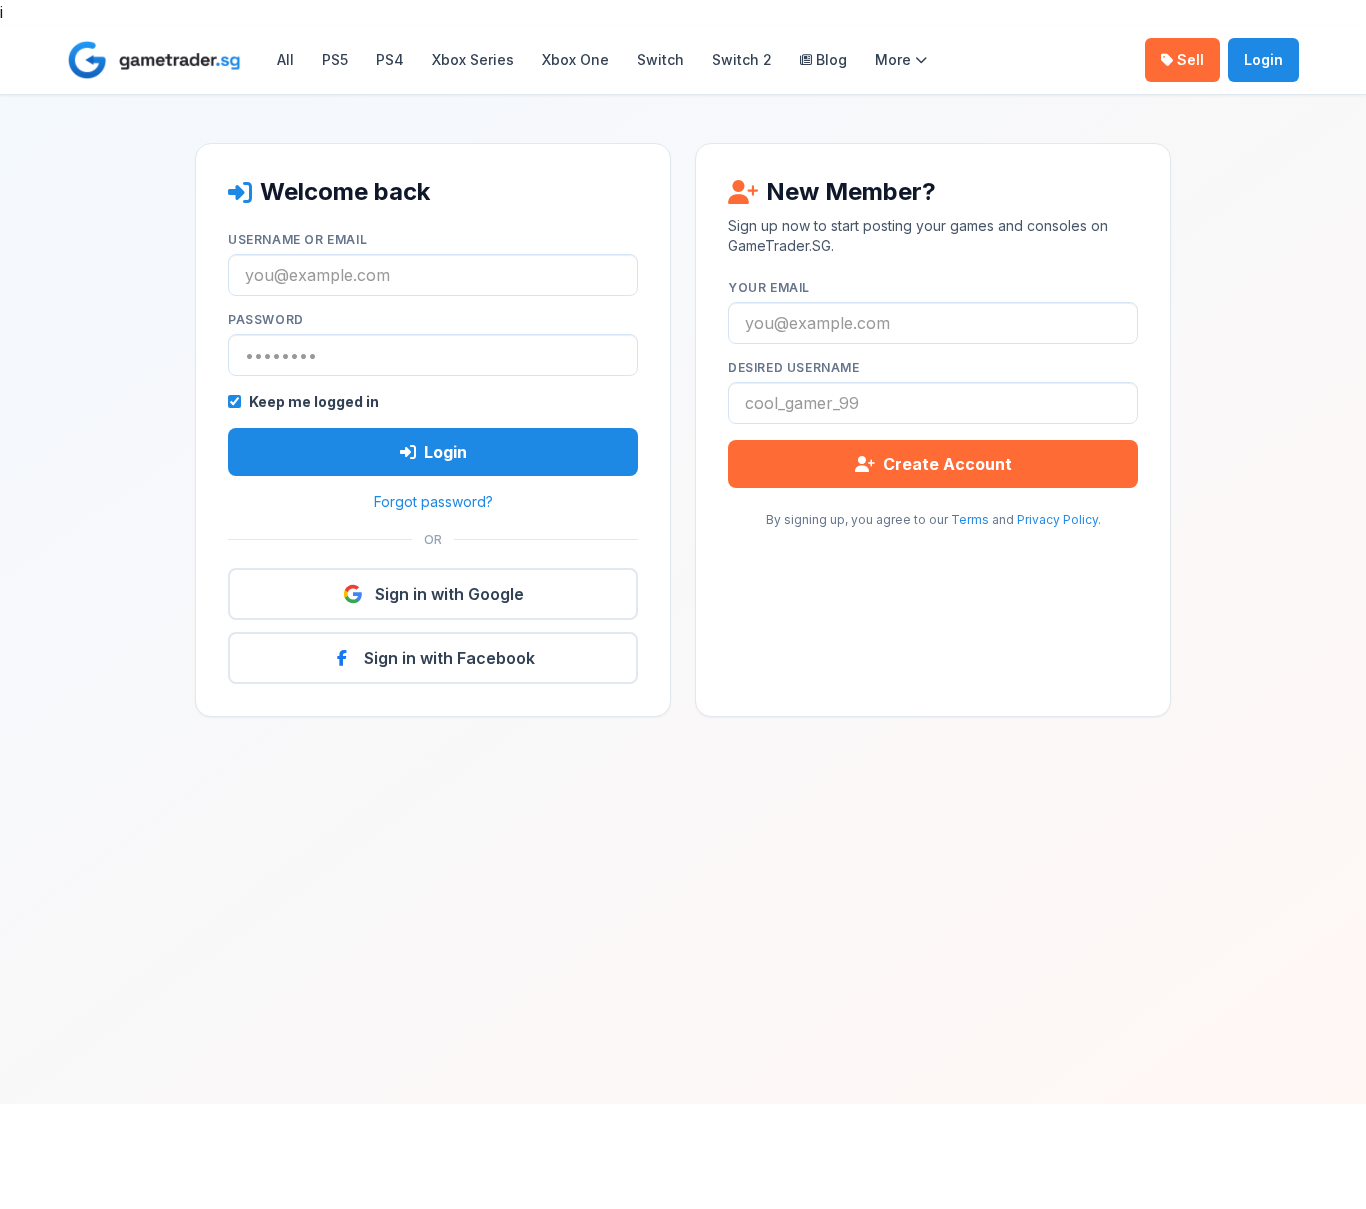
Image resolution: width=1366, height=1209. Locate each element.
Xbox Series (473, 59)
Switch (660, 59)
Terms (970, 519)
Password (266, 319)
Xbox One (575, 59)
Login (1263, 59)
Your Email (769, 287)
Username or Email (297, 239)
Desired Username (794, 367)
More (893, 59)
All (285, 59)
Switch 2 (742, 59)
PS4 (390, 59)
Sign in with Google (449, 594)
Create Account (947, 464)
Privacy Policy (1057, 519)
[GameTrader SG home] (154, 60)
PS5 (335, 59)
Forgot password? (433, 501)
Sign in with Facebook (449, 658)
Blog (831, 59)
